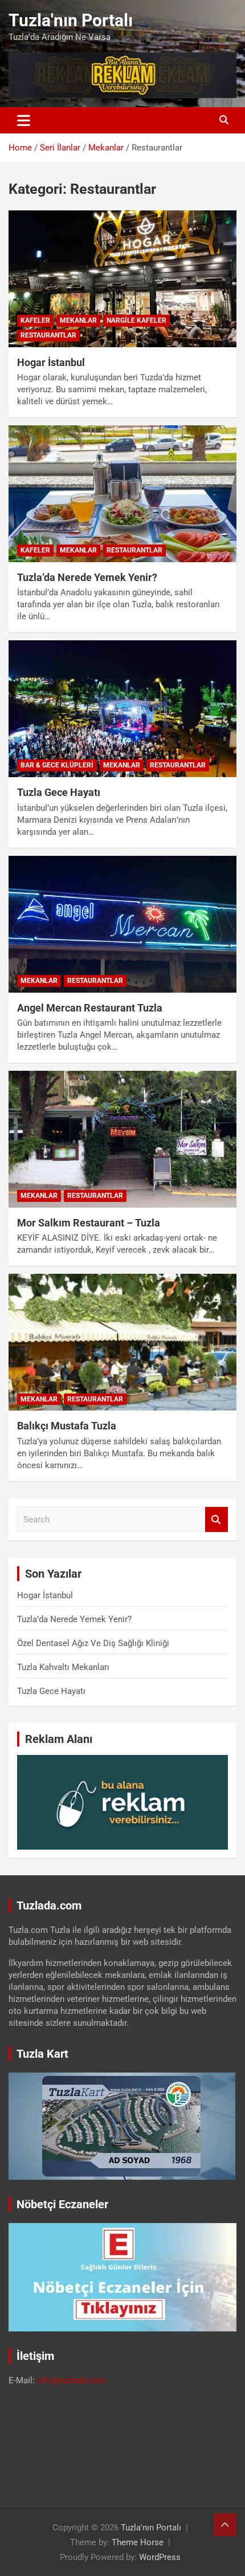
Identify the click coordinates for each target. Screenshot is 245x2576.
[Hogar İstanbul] (122, 279)
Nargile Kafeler (136, 320)
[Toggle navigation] (24, 120)
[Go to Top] (225, 2525)
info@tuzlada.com (72, 2380)
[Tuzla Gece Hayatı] (122, 709)
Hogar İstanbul (51, 362)
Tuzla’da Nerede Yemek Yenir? (87, 577)
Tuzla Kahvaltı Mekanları (63, 1667)
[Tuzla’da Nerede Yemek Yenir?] (122, 493)
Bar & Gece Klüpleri (57, 765)
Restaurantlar (48, 335)
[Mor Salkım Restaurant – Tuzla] (122, 1139)
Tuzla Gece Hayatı (59, 792)
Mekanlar (78, 320)
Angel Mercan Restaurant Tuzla (90, 1008)
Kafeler (35, 320)
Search (217, 1520)
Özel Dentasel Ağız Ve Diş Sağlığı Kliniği (93, 1643)
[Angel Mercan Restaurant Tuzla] (122, 924)
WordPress (160, 2557)
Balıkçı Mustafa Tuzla (67, 1426)
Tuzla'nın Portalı (71, 20)
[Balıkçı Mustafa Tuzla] (122, 1342)
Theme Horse (138, 2542)
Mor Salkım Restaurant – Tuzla (89, 1223)
